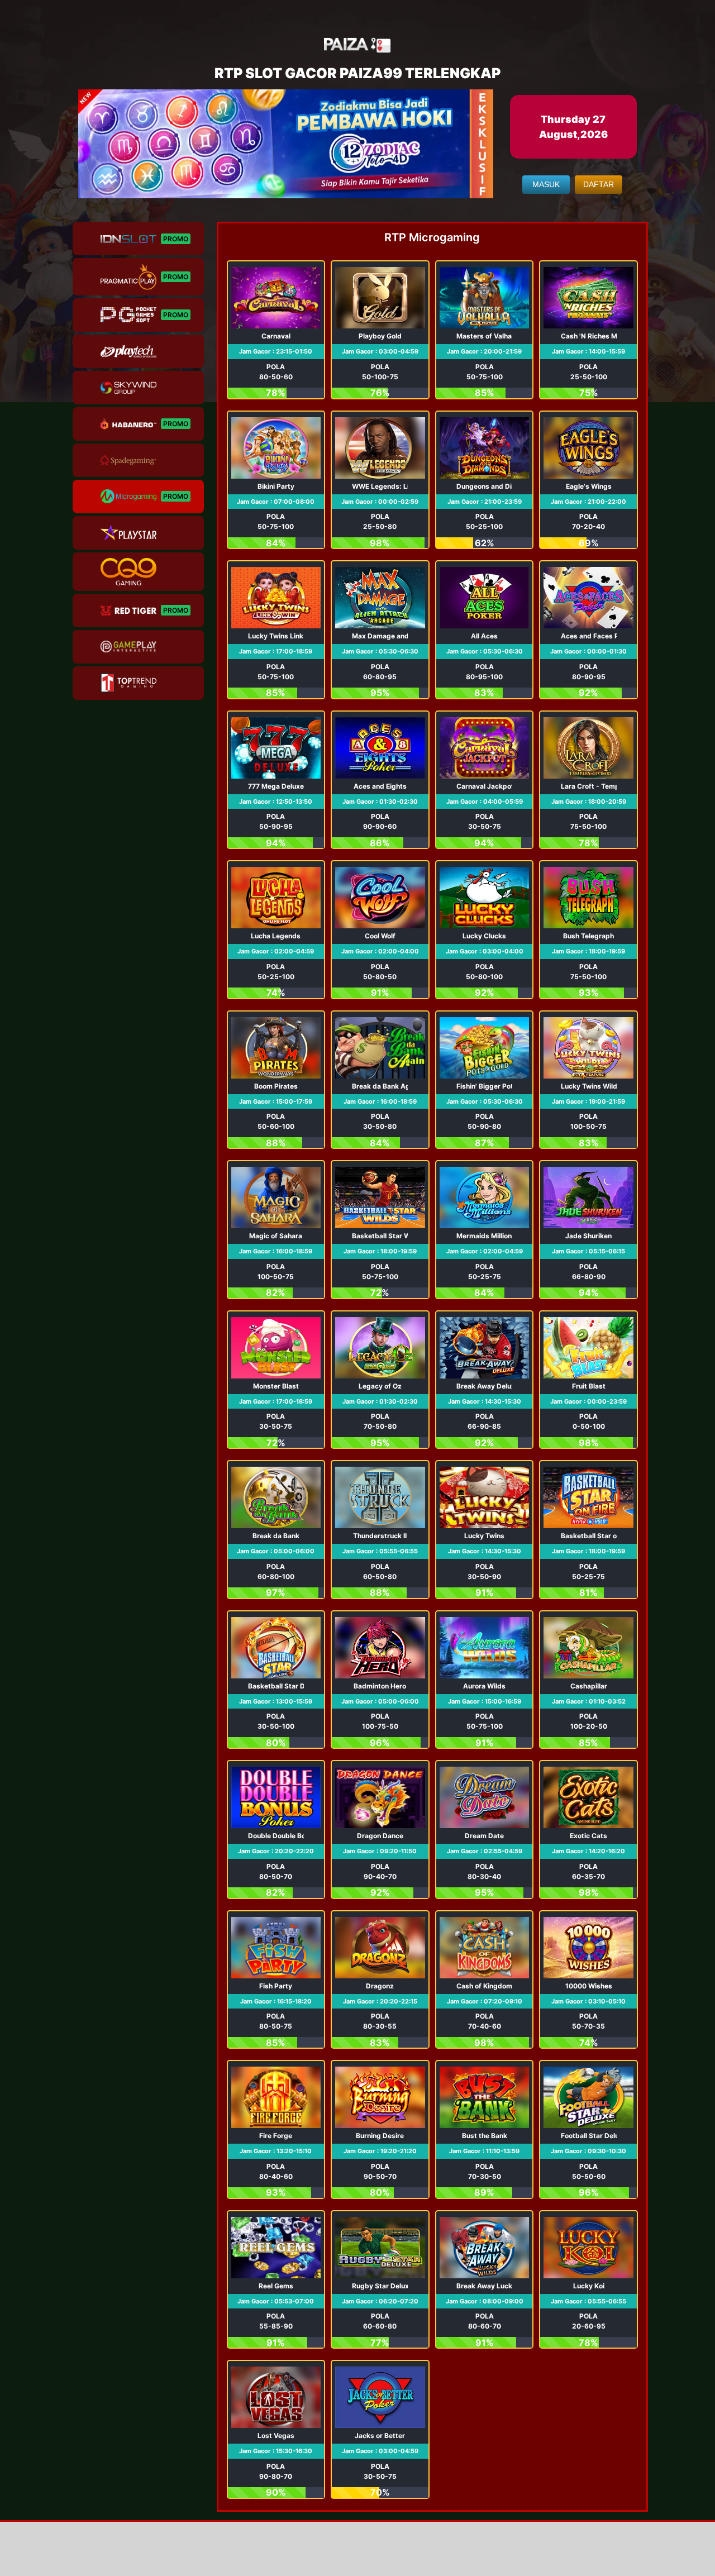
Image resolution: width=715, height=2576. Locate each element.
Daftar (599, 184)
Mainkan (276, 330)
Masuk (546, 184)
